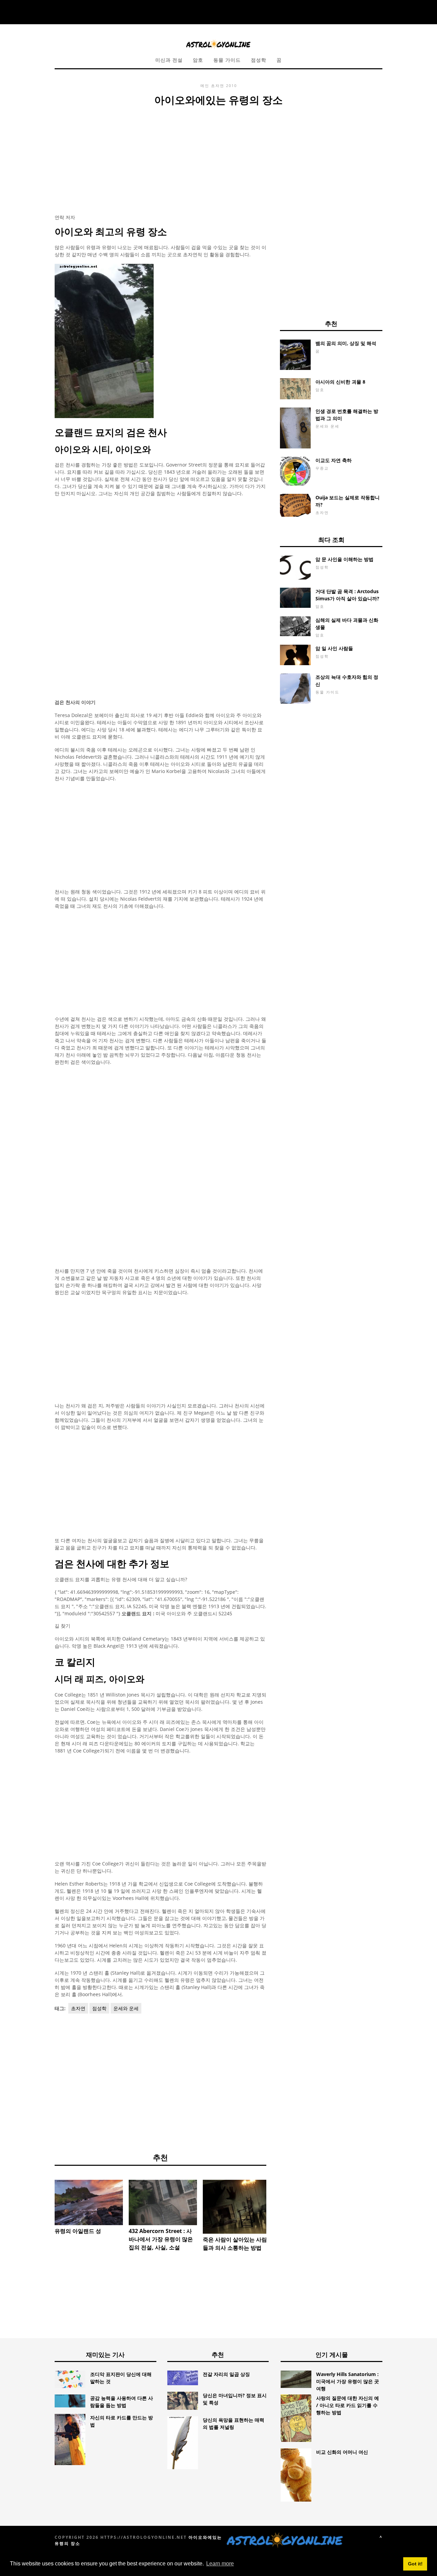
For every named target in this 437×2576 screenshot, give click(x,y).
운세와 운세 (126, 2008)
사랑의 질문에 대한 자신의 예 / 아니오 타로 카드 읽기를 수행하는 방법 (348, 2405)
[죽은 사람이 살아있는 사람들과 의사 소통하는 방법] (237, 2207)
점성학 (259, 60)
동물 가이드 (227, 60)
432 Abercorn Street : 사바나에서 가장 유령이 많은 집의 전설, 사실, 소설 (161, 2239)
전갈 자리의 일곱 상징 (226, 2374)
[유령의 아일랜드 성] (89, 2202)
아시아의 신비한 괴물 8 (340, 382)
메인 (205, 85)
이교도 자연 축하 (334, 460)
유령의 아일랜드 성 (78, 2231)
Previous (44, 2204)
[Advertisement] (160, 159)
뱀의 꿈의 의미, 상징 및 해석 (346, 343)
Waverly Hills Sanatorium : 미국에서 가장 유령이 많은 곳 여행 (348, 2381)
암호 (198, 60)
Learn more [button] (220, 2564)
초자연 (218, 85)
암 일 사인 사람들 (334, 648)
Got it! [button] (415, 2564)
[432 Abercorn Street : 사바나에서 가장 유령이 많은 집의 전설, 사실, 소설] (163, 2202)
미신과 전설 (169, 60)
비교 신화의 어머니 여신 (342, 2452)
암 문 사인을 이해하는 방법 (344, 559)
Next (277, 2204)
